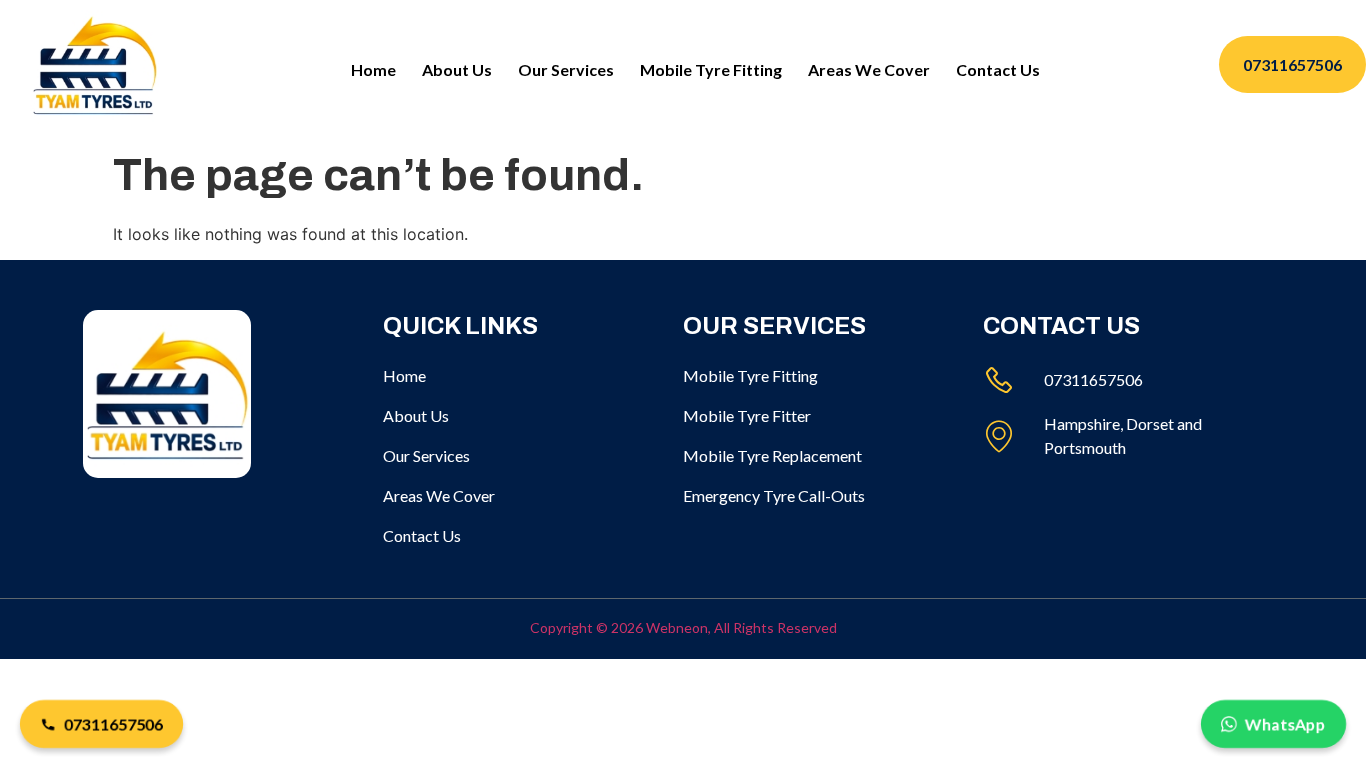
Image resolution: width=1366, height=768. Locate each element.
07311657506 (113, 723)
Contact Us (998, 69)
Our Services (566, 69)
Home (373, 69)
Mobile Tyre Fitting (711, 69)
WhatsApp (1285, 723)
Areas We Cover (869, 69)
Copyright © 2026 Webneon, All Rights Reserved (683, 627)
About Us (457, 69)
